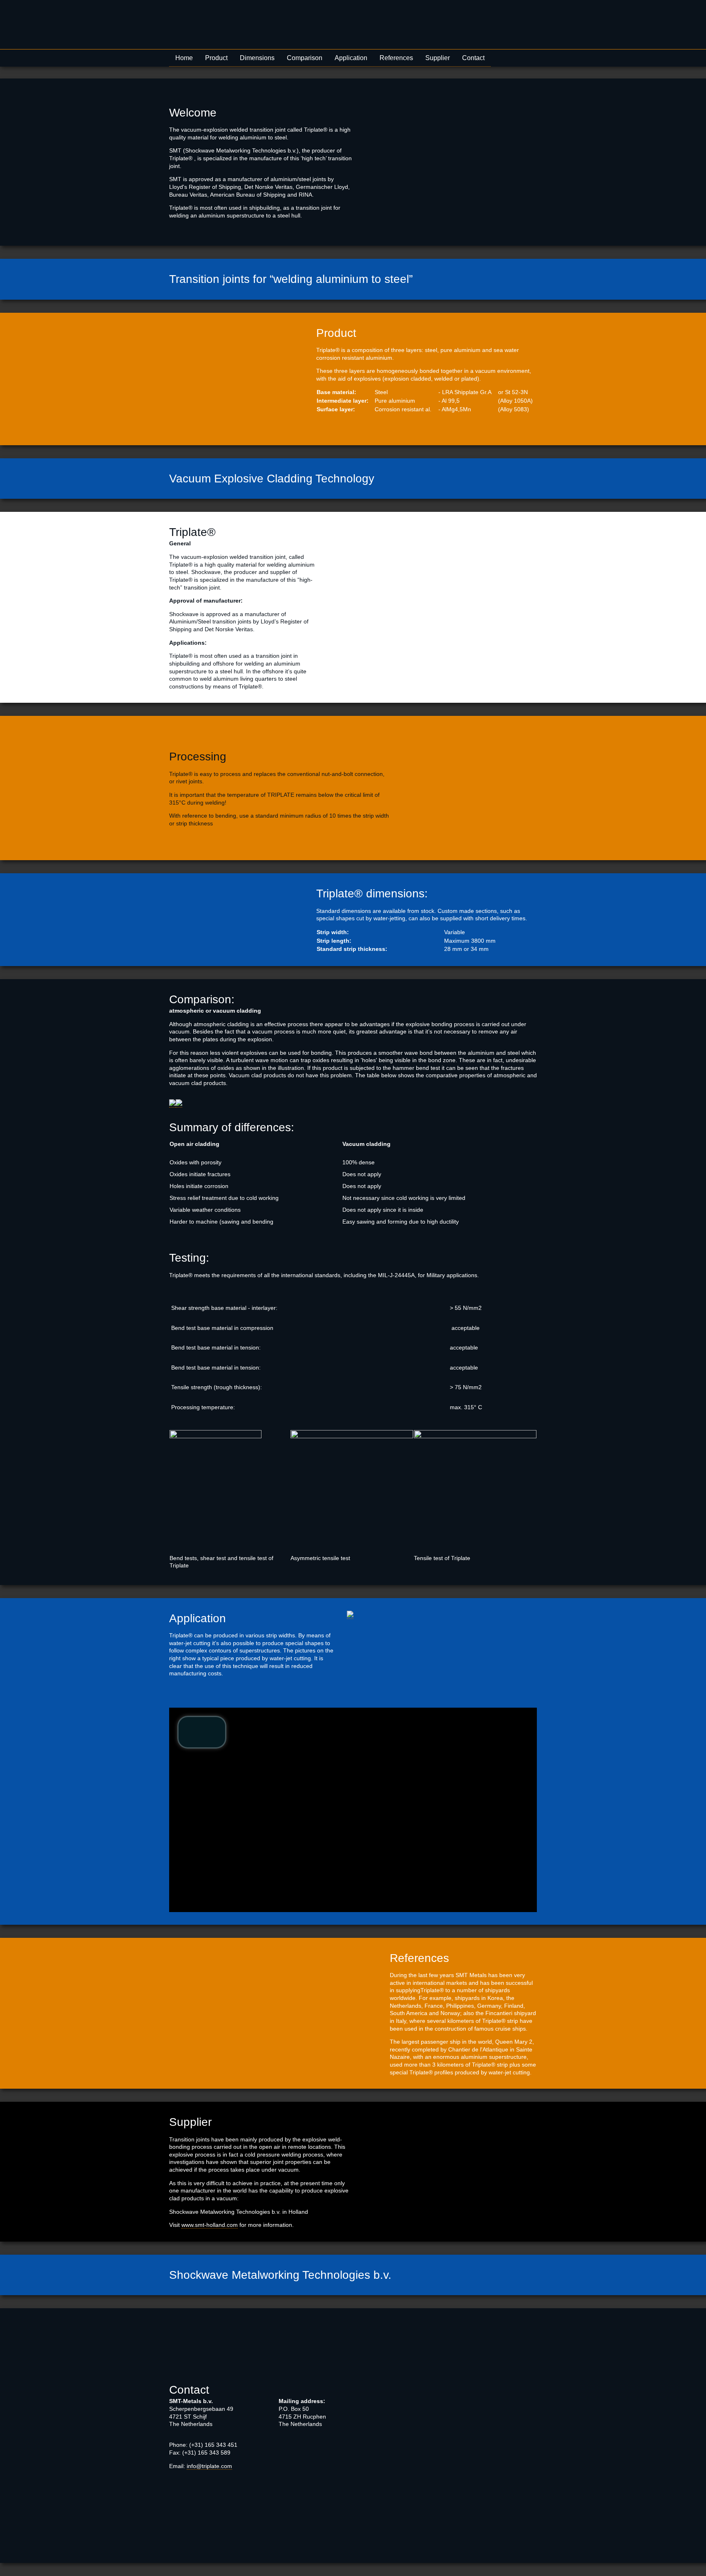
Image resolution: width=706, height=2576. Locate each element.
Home (184, 58)
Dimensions (257, 58)
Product (216, 58)
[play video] (202, 1732)
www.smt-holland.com (210, 2225)
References (396, 58)
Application (351, 58)
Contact (473, 58)
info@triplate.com (209, 2466)
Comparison (305, 58)
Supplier (438, 58)
